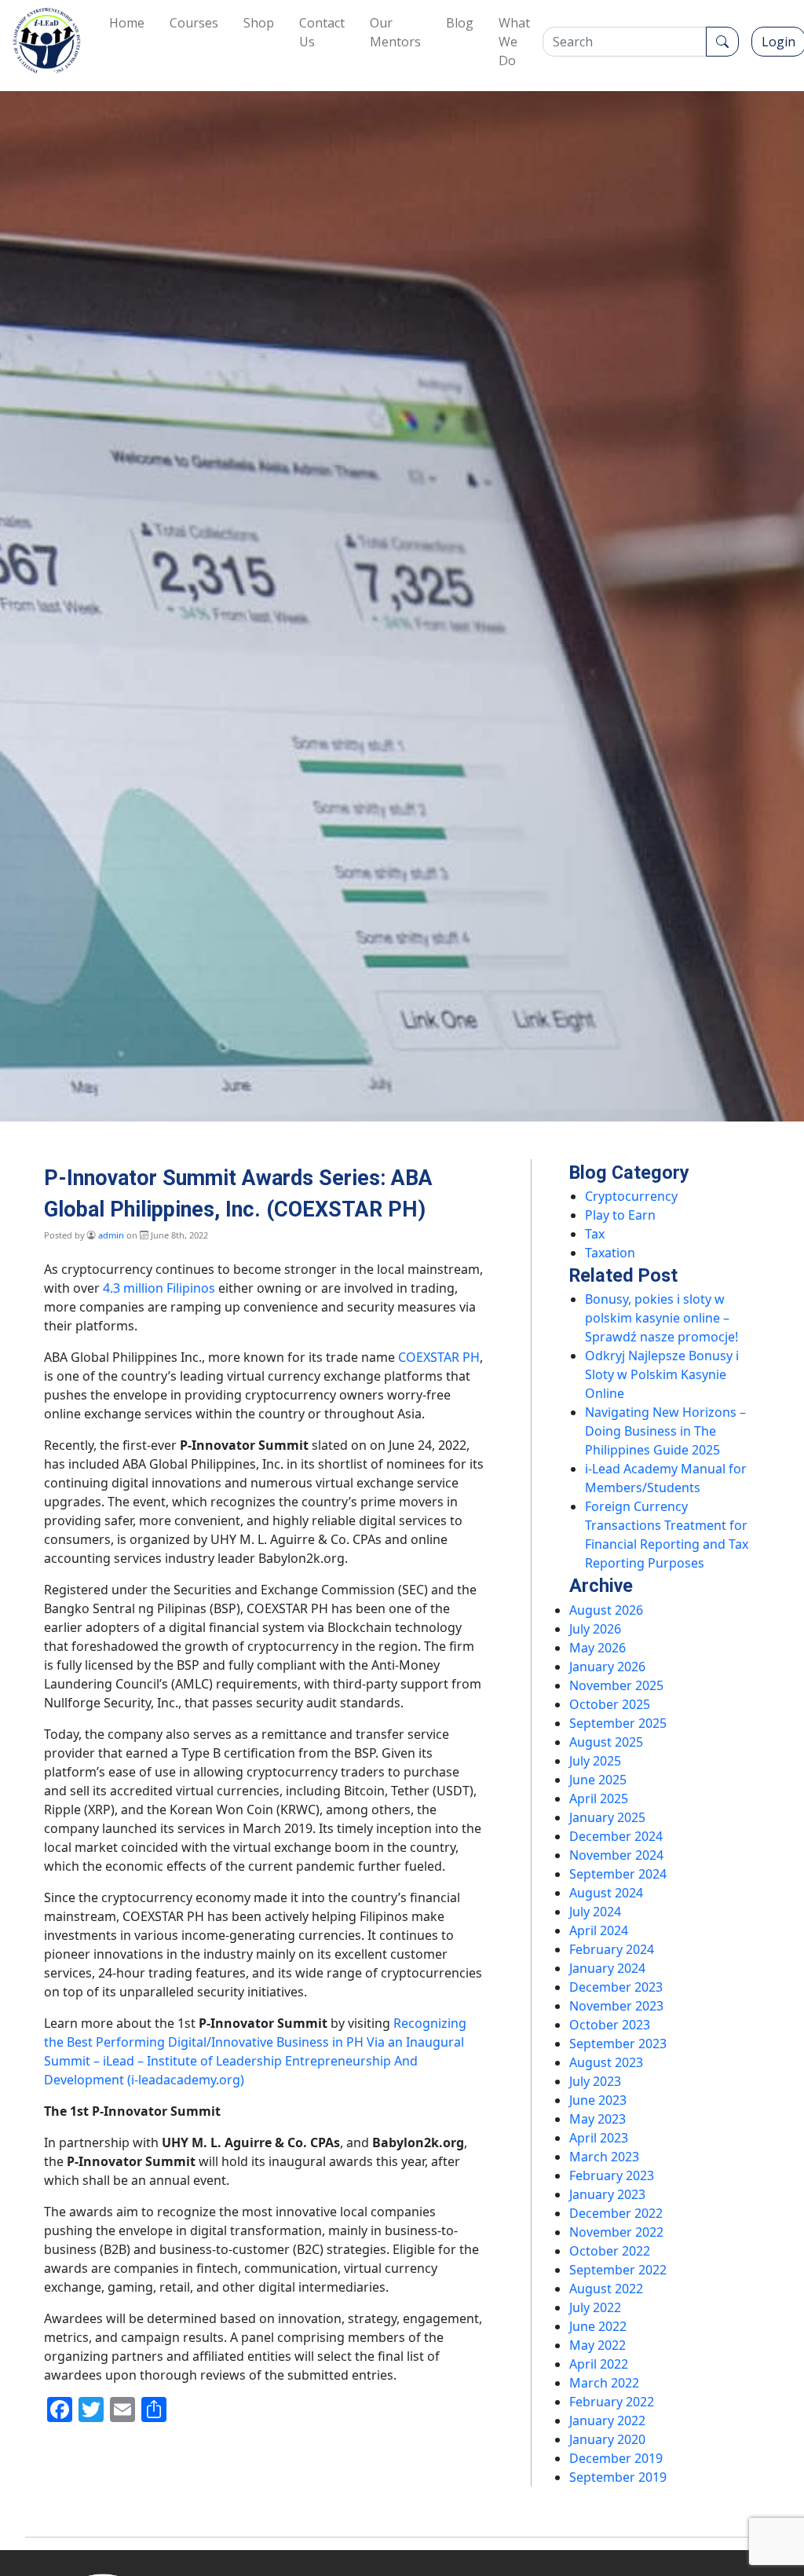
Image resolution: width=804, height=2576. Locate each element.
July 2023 (595, 2081)
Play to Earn (620, 1215)
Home (127, 23)
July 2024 (595, 1912)
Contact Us (322, 32)
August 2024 (606, 1893)
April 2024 (599, 1930)
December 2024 (616, 1836)
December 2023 (616, 1987)
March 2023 (604, 2157)
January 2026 (607, 1667)
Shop (259, 23)
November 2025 (616, 1685)
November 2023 (616, 2006)
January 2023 (607, 2194)
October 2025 (610, 1704)
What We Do (514, 42)
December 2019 (616, 2458)
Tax (595, 1234)
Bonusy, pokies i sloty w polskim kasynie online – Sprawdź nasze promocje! (661, 1318)
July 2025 (595, 1761)
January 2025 (607, 1817)
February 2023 (612, 2175)
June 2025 (598, 1780)
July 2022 (595, 2307)
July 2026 (595, 1629)
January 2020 (607, 2439)
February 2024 (612, 1949)
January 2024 (607, 1968)
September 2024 (618, 1874)
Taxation (610, 1253)
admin (111, 1235)
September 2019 (618, 2477)
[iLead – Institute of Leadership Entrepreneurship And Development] (47, 41)
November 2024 (616, 1855)
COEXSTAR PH (439, 1357)
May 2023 (598, 2119)
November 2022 (616, 2232)
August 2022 (606, 2289)
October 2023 (610, 2025)
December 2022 (616, 2213)
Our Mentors (395, 32)
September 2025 (618, 1723)
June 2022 (598, 2326)
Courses (194, 23)
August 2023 (606, 2062)
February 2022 (612, 2402)
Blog (460, 23)
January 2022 (607, 2420)
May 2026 (598, 1648)
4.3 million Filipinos (159, 1288)
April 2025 (599, 1798)
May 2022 (598, 2345)
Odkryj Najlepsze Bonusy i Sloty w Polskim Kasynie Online (662, 1374)
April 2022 (599, 2364)
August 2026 (606, 1610)
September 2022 (618, 2270)
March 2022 (604, 2383)
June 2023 (598, 2100)
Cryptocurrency (631, 1196)
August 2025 (606, 1742)
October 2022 (610, 2251)
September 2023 (618, 2044)
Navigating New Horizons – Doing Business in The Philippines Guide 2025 (665, 1431)
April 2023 (599, 2138)
